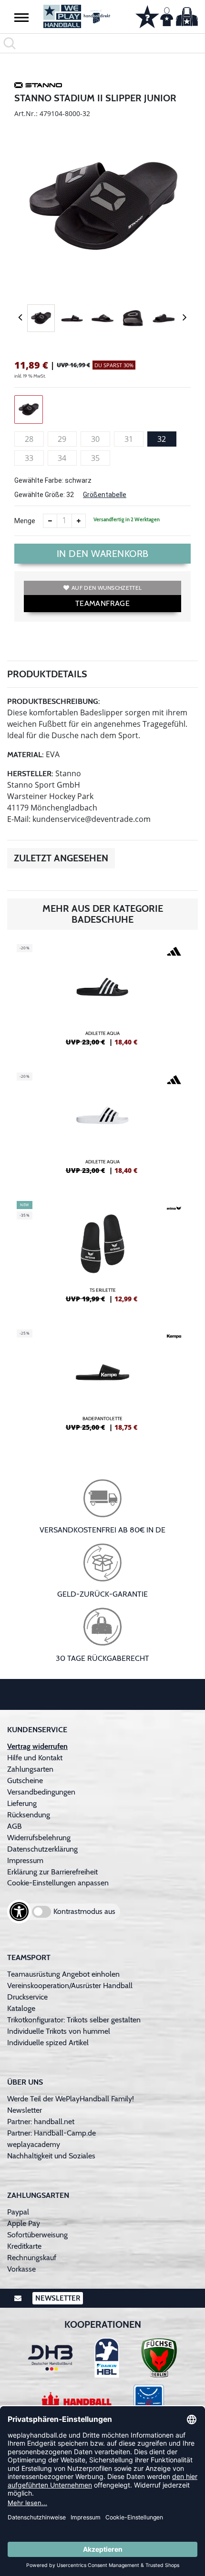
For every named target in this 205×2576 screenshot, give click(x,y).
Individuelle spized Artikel (48, 2043)
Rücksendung (29, 1815)
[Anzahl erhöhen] (79, 521)
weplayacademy (34, 2144)
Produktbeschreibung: (54, 701)
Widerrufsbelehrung (39, 1838)
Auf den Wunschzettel (107, 588)
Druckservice (27, 1997)
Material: (26, 755)
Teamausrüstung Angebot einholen (63, 1974)
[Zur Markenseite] (38, 87)
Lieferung (22, 1803)
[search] (102, 43)
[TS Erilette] (102, 1256)
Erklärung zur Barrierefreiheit (52, 1872)
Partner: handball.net (41, 2122)
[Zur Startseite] (77, 16)
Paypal (18, 2212)
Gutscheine (25, 1781)
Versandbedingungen (41, 1792)
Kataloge (21, 2008)
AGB (15, 1826)
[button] (21, 17)
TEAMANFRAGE (102, 603)
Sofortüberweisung (37, 2235)
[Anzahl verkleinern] (50, 521)
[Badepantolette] (102, 1384)
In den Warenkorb (103, 554)
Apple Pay (24, 2223)
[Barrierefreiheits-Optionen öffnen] (19, 1912)
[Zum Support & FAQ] (147, 16)
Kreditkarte (24, 2246)
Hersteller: (30, 774)
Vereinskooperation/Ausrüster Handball (70, 1986)
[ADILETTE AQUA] (102, 999)
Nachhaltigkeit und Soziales (51, 2156)
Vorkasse (21, 2269)
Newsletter (25, 2110)
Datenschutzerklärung (42, 1849)
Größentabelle (105, 495)
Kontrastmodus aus (84, 1911)
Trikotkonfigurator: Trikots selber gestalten (74, 2020)
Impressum (25, 1860)
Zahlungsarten (30, 1769)
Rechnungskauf (32, 2258)
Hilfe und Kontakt (35, 1758)
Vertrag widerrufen (37, 1746)
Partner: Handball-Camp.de (51, 2133)
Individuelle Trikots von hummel (59, 2031)
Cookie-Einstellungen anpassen (58, 1883)
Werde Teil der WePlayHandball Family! (71, 2099)
